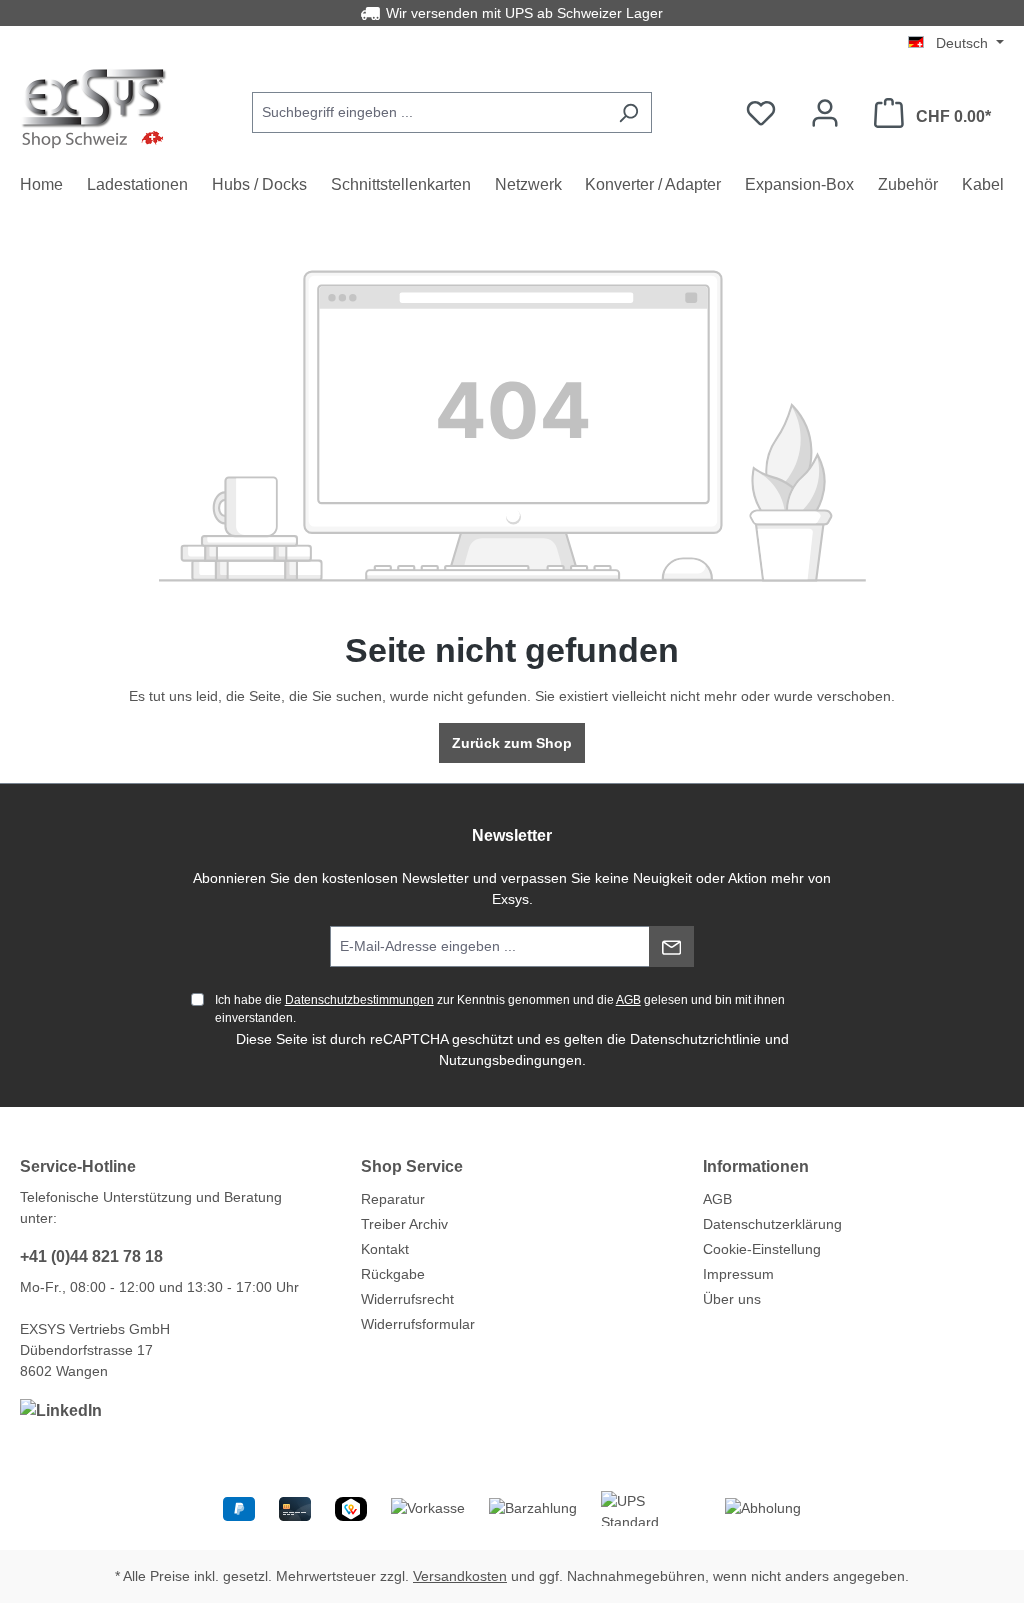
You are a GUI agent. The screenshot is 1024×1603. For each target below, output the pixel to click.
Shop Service (412, 1166)
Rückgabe (393, 1274)
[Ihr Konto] (825, 113)
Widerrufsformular (418, 1324)
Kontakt (385, 1249)
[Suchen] (628, 112)
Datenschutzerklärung (772, 1224)
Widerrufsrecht (407, 1299)
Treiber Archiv (404, 1224)
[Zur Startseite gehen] (95, 108)
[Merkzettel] (761, 113)
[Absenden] (671, 946)
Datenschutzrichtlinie (695, 1039)
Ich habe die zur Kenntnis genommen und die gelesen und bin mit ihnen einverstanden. (500, 1009)
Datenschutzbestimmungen (359, 1000)
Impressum (738, 1274)
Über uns (732, 1299)
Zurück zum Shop (512, 743)
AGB (628, 1000)
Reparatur (393, 1199)
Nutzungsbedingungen (510, 1060)
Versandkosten (460, 1576)
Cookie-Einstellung (762, 1249)
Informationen (756, 1166)
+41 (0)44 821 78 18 (91, 1256)
